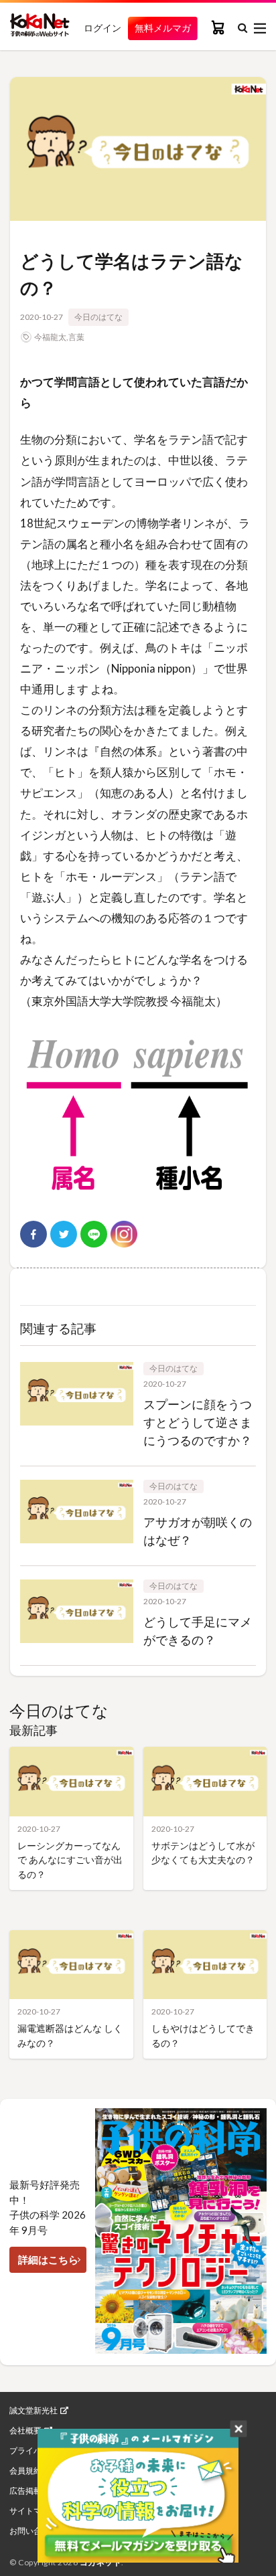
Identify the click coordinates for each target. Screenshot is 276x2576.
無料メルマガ (163, 28)
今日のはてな (98, 317)
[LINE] (94, 1234)
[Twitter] (64, 1234)
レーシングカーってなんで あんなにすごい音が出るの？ (70, 1860)
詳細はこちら (48, 2259)
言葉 (76, 337)
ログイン (102, 28)
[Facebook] (33, 1234)
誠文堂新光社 (33, 2411)
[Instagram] (124, 1234)
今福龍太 (50, 337)
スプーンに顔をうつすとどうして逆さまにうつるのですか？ (198, 1422)
